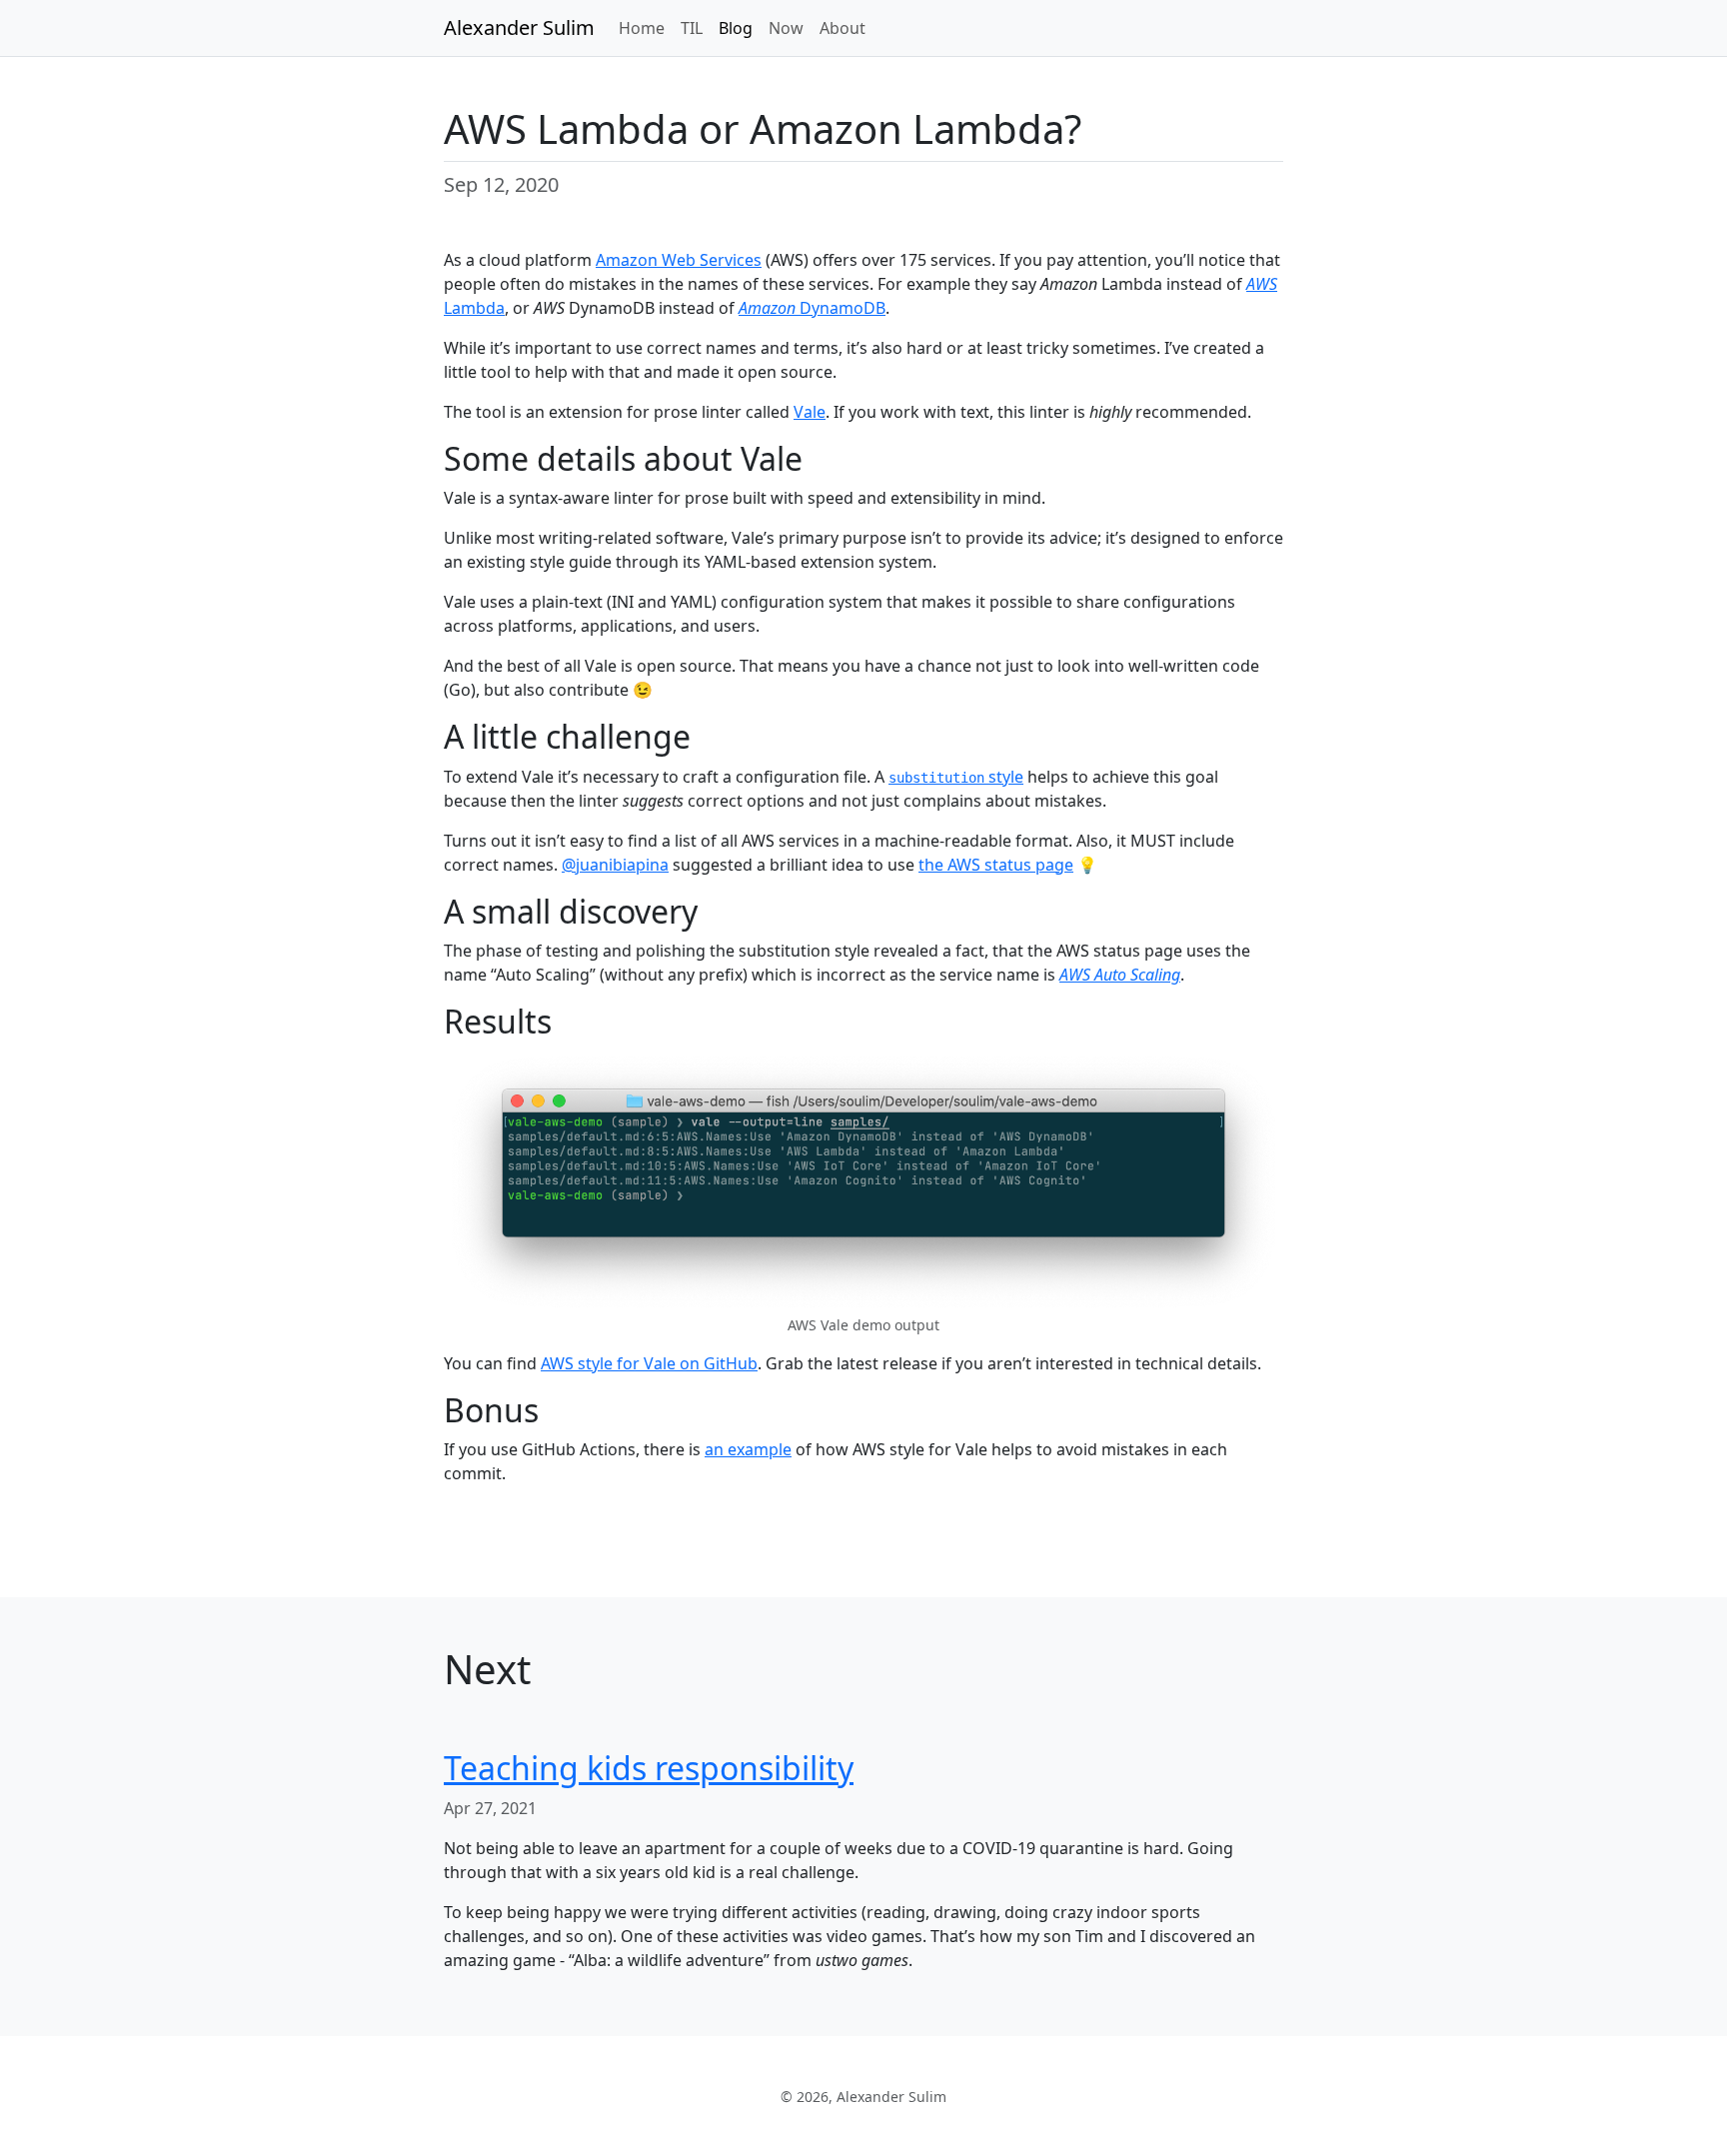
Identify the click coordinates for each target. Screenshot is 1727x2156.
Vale (810, 412)
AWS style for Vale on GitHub (649, 1363)
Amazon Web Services (679, 260)
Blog (736, 28)
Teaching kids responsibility (649, 1768)
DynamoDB (812, 308)
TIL (692, 28)
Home (642, 28)
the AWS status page (996, 865)
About (843, 28)
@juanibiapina (615, 865)
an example (748, 1449)
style (956, 777)
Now (786, 28)
